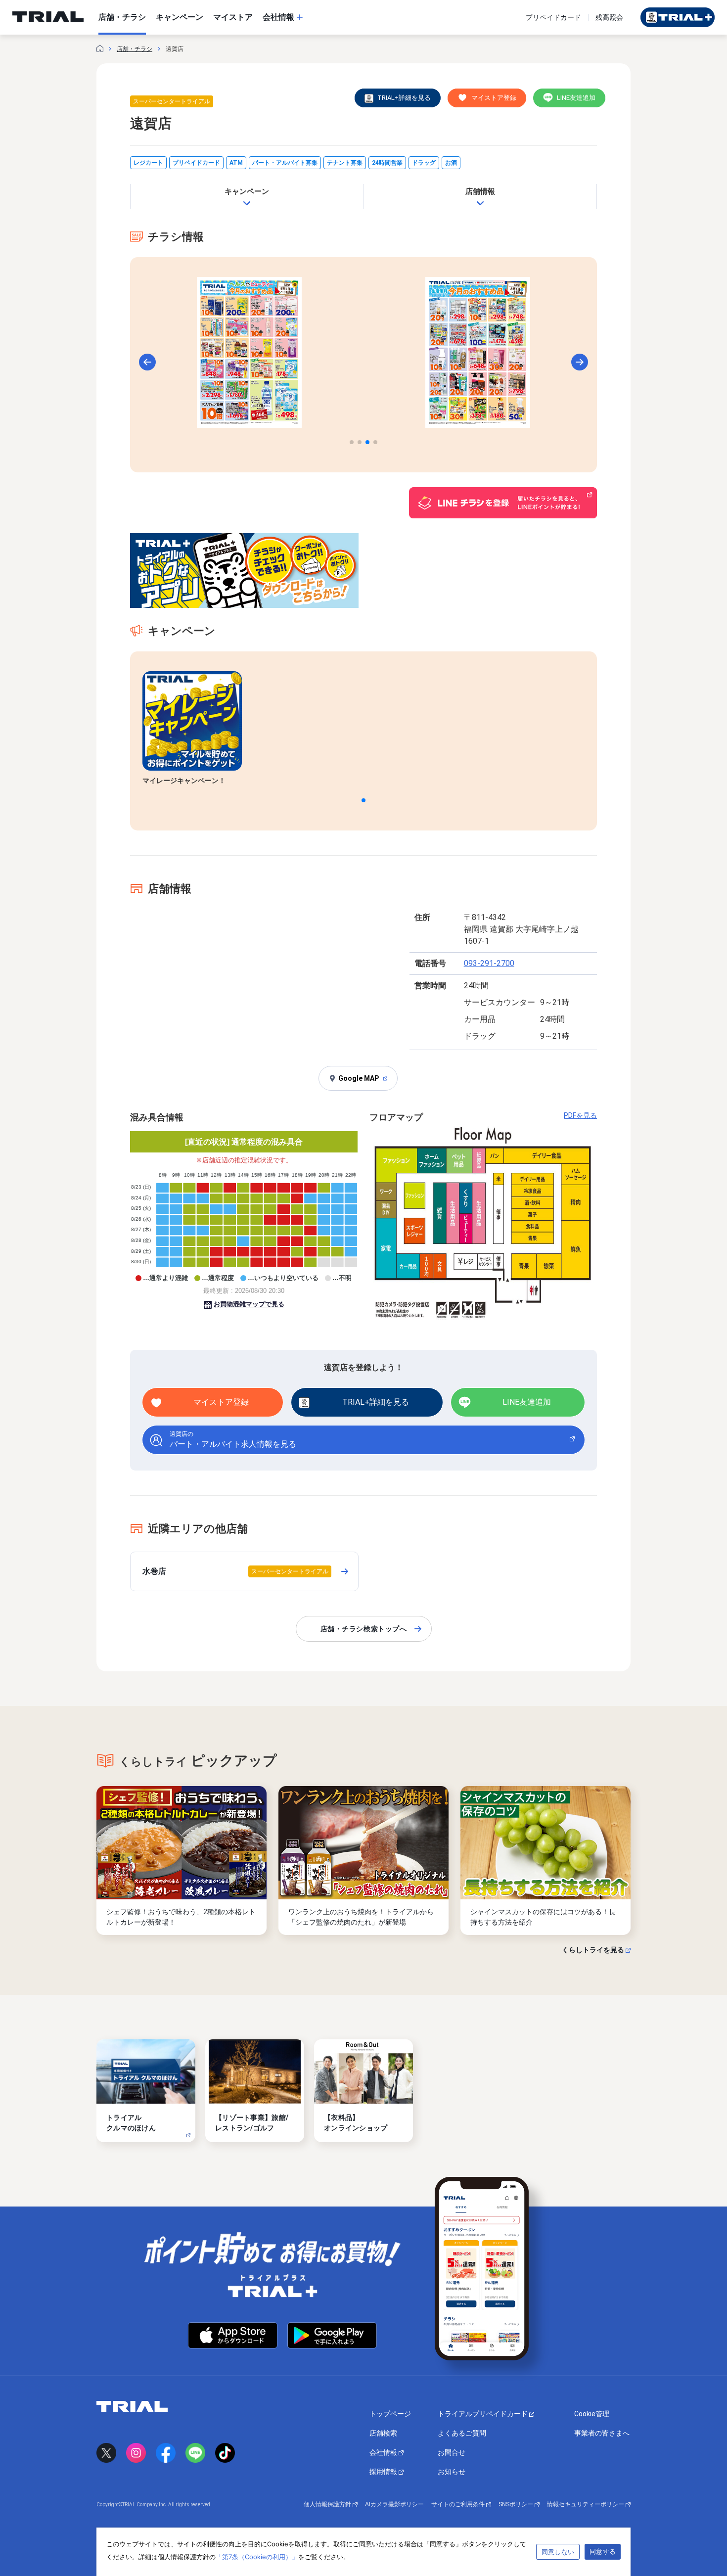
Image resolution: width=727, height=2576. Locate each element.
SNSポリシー (517, 2504)
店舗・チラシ (135, 49)
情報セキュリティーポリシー (586, 2504)
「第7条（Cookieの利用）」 (257, 2557)
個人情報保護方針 (328, 2504)
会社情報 (384, 2452)
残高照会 (609, 17)
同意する (603, 2551)
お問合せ (452, 2452)
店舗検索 (383, 2433)
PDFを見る (580, 1115)
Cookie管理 (592, 2414)
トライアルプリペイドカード (483, 2414)
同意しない (558, 2552)
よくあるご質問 (462, 2433)
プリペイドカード (553, 17)
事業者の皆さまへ (602, 2433)
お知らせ (452, 2472)
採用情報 (384, 2472)
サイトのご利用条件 (459, 2504)
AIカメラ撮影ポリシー (394, 2504)
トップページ (390, 2414)
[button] (352, 442)
